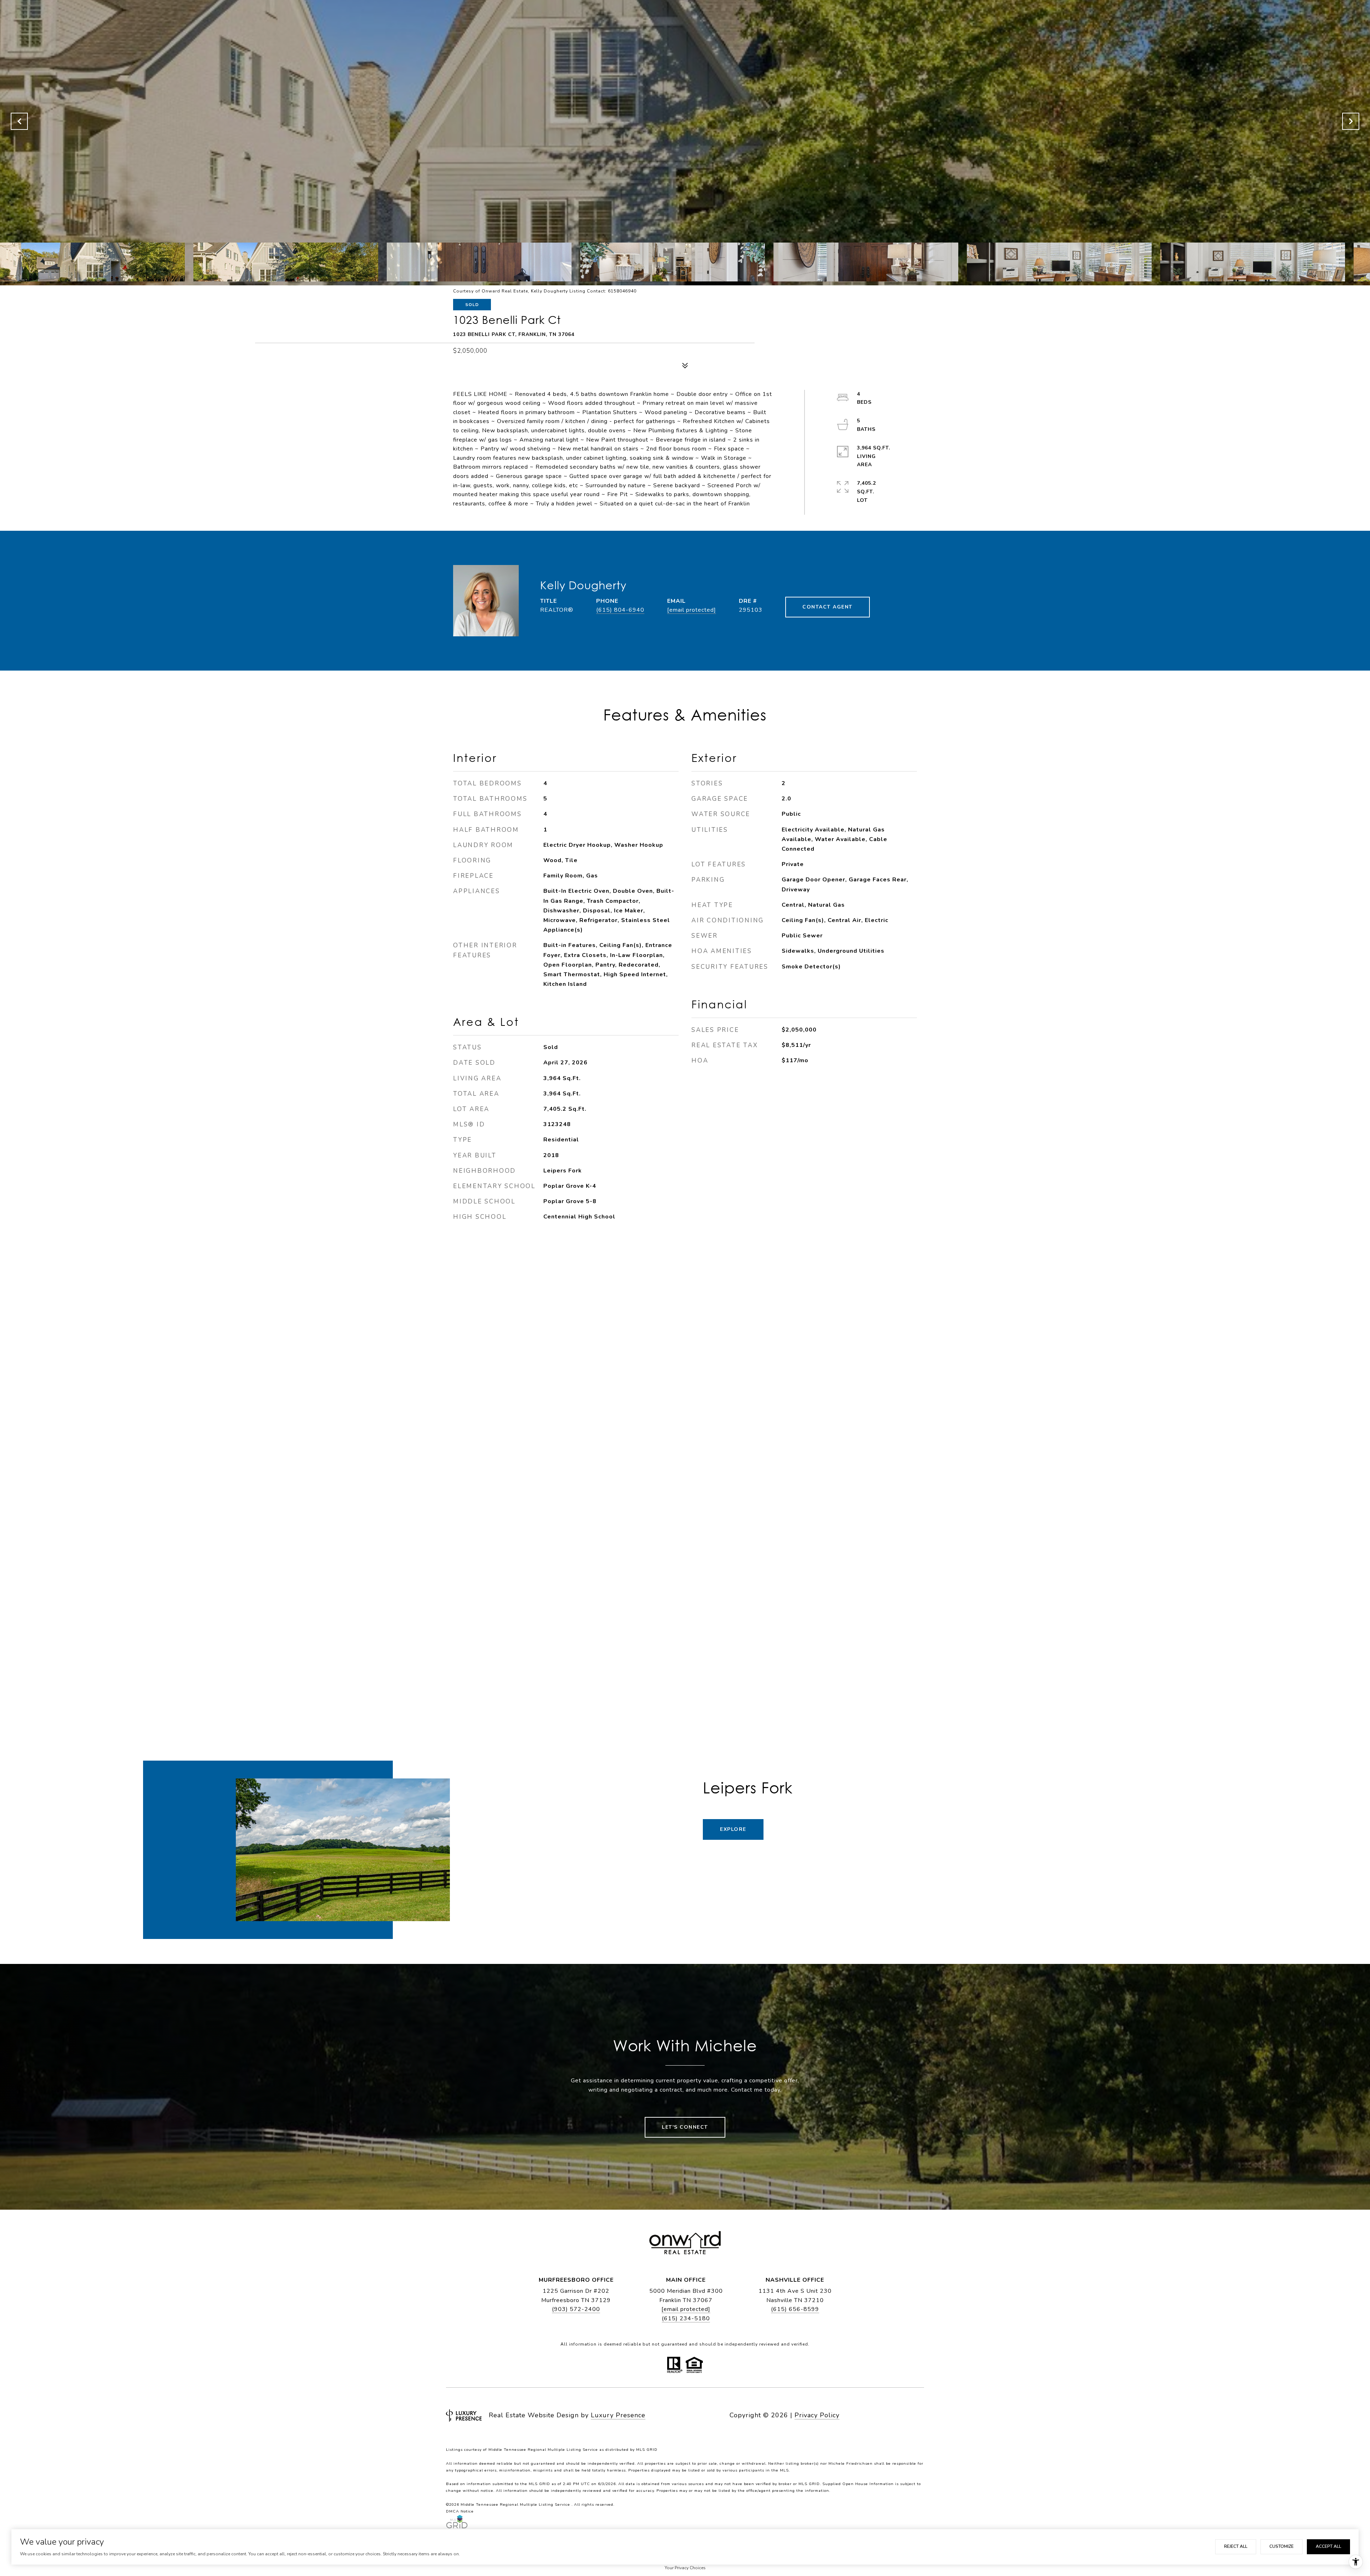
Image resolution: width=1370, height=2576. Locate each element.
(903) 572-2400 (576, 2309)
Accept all (1328, 2546)
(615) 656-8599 (795, 2309)
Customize (1282, 2546)
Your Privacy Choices (685, 2568)
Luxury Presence (618, 2415)
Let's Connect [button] (685, 2127)
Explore (733, 1829)
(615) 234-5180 (686, 2318)
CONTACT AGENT (828, 607)
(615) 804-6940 (620, 610)
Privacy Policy (817, 2415)
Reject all (1236, 2546)
